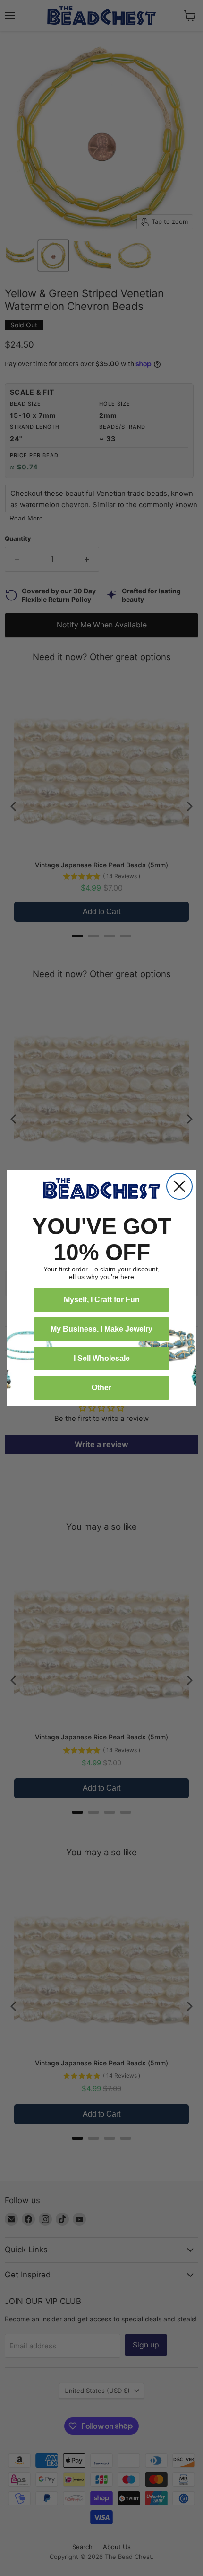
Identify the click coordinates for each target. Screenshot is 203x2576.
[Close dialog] (179, 1186)
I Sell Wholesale (102, 1358)
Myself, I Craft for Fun (102, 1300)
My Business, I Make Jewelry (101, 1329)
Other (101, 1388)
